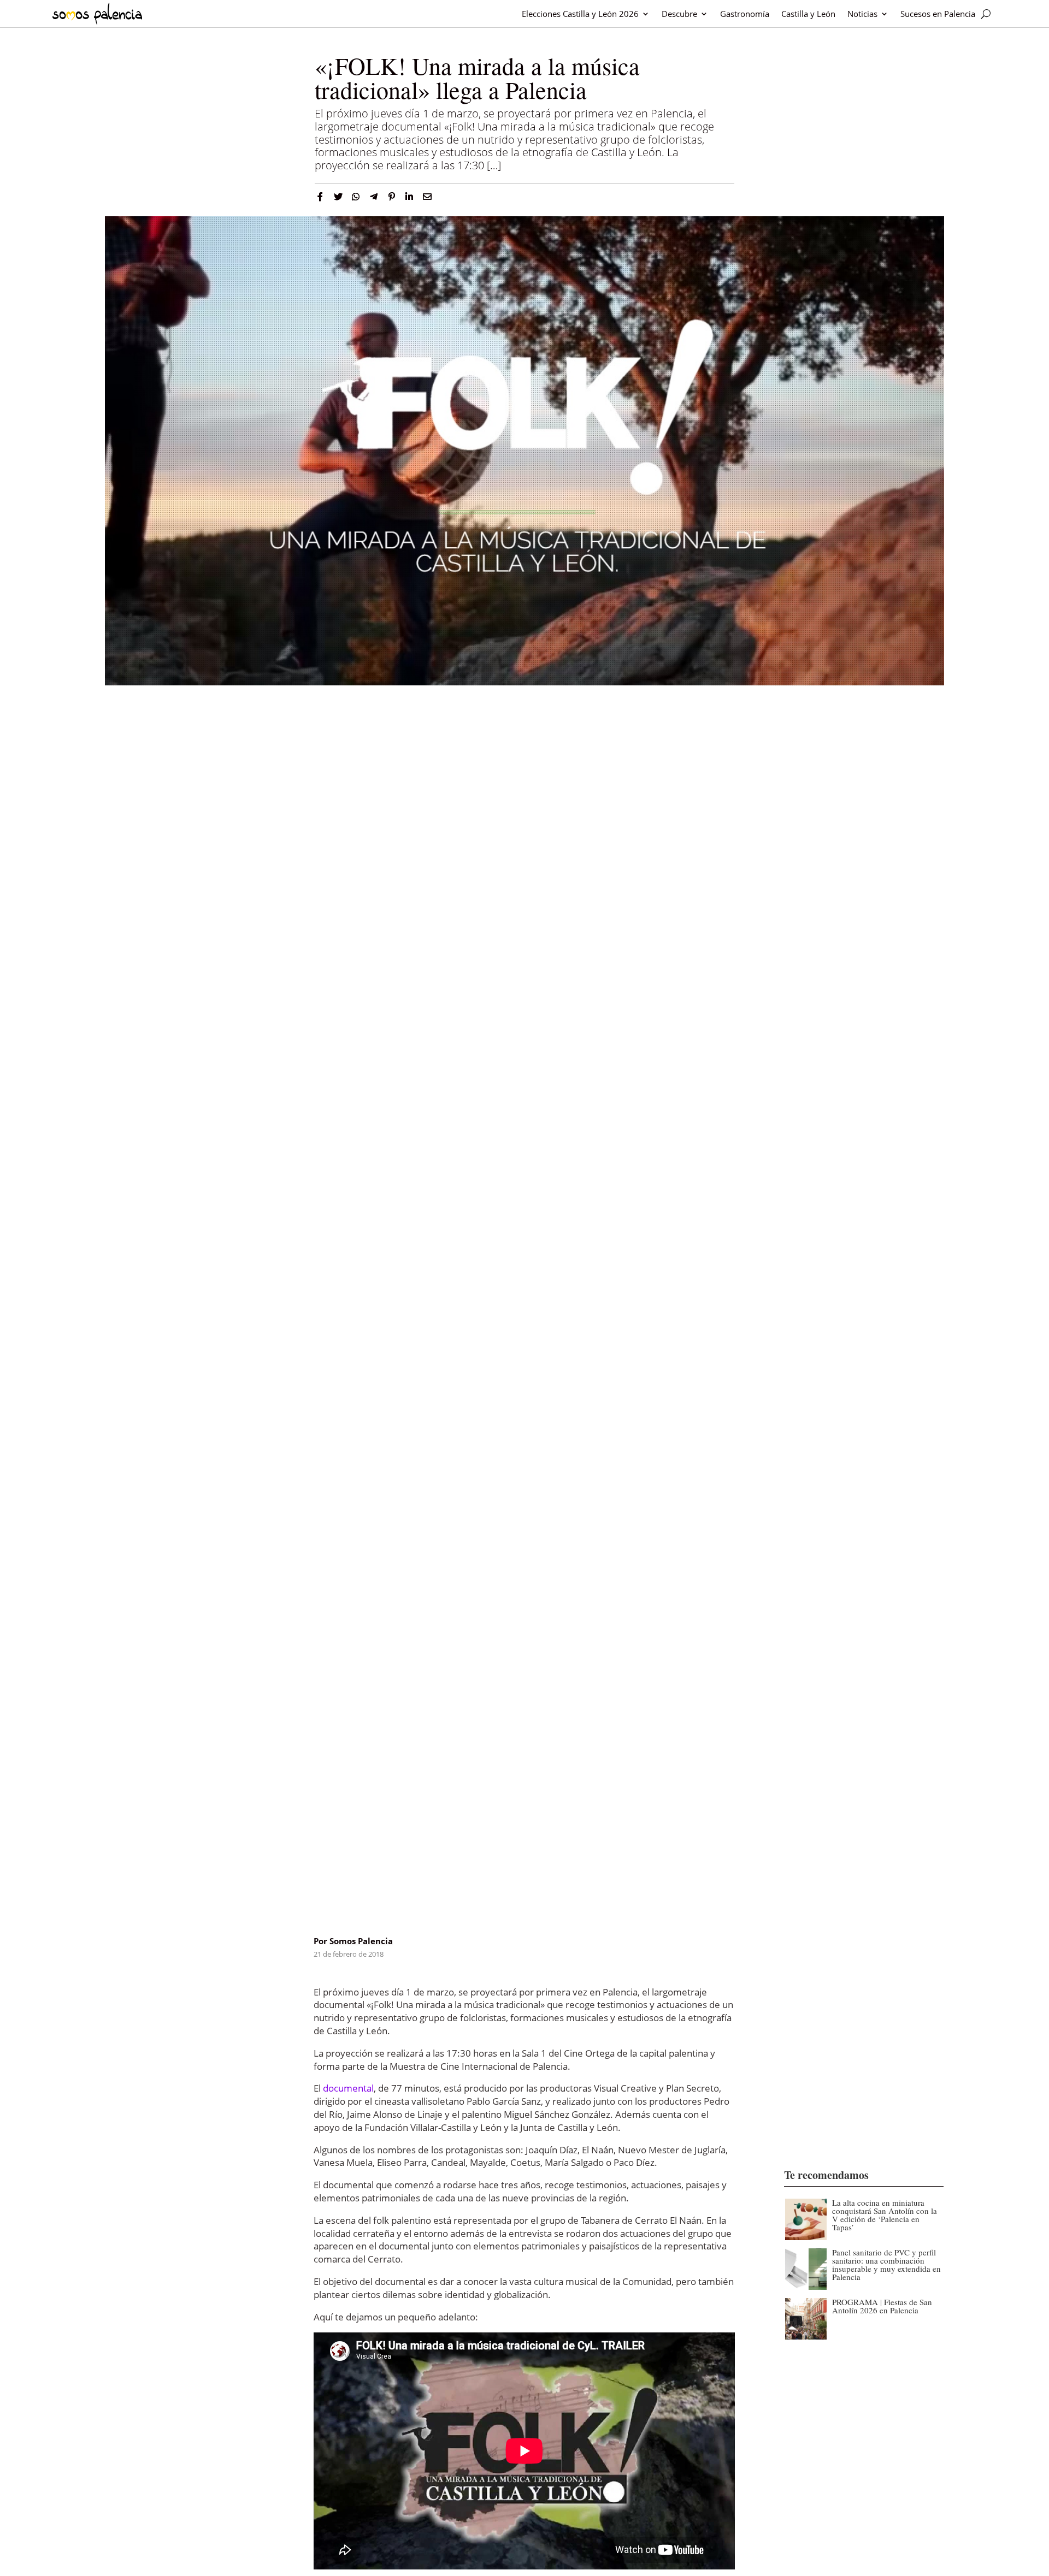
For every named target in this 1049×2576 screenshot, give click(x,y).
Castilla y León (808, 14)
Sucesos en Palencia (938, 14)
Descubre (679, 14)
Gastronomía (745, 14)
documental (348, 2088)
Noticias (862, 14)
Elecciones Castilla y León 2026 (580, 14)
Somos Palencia (361, 1941)
